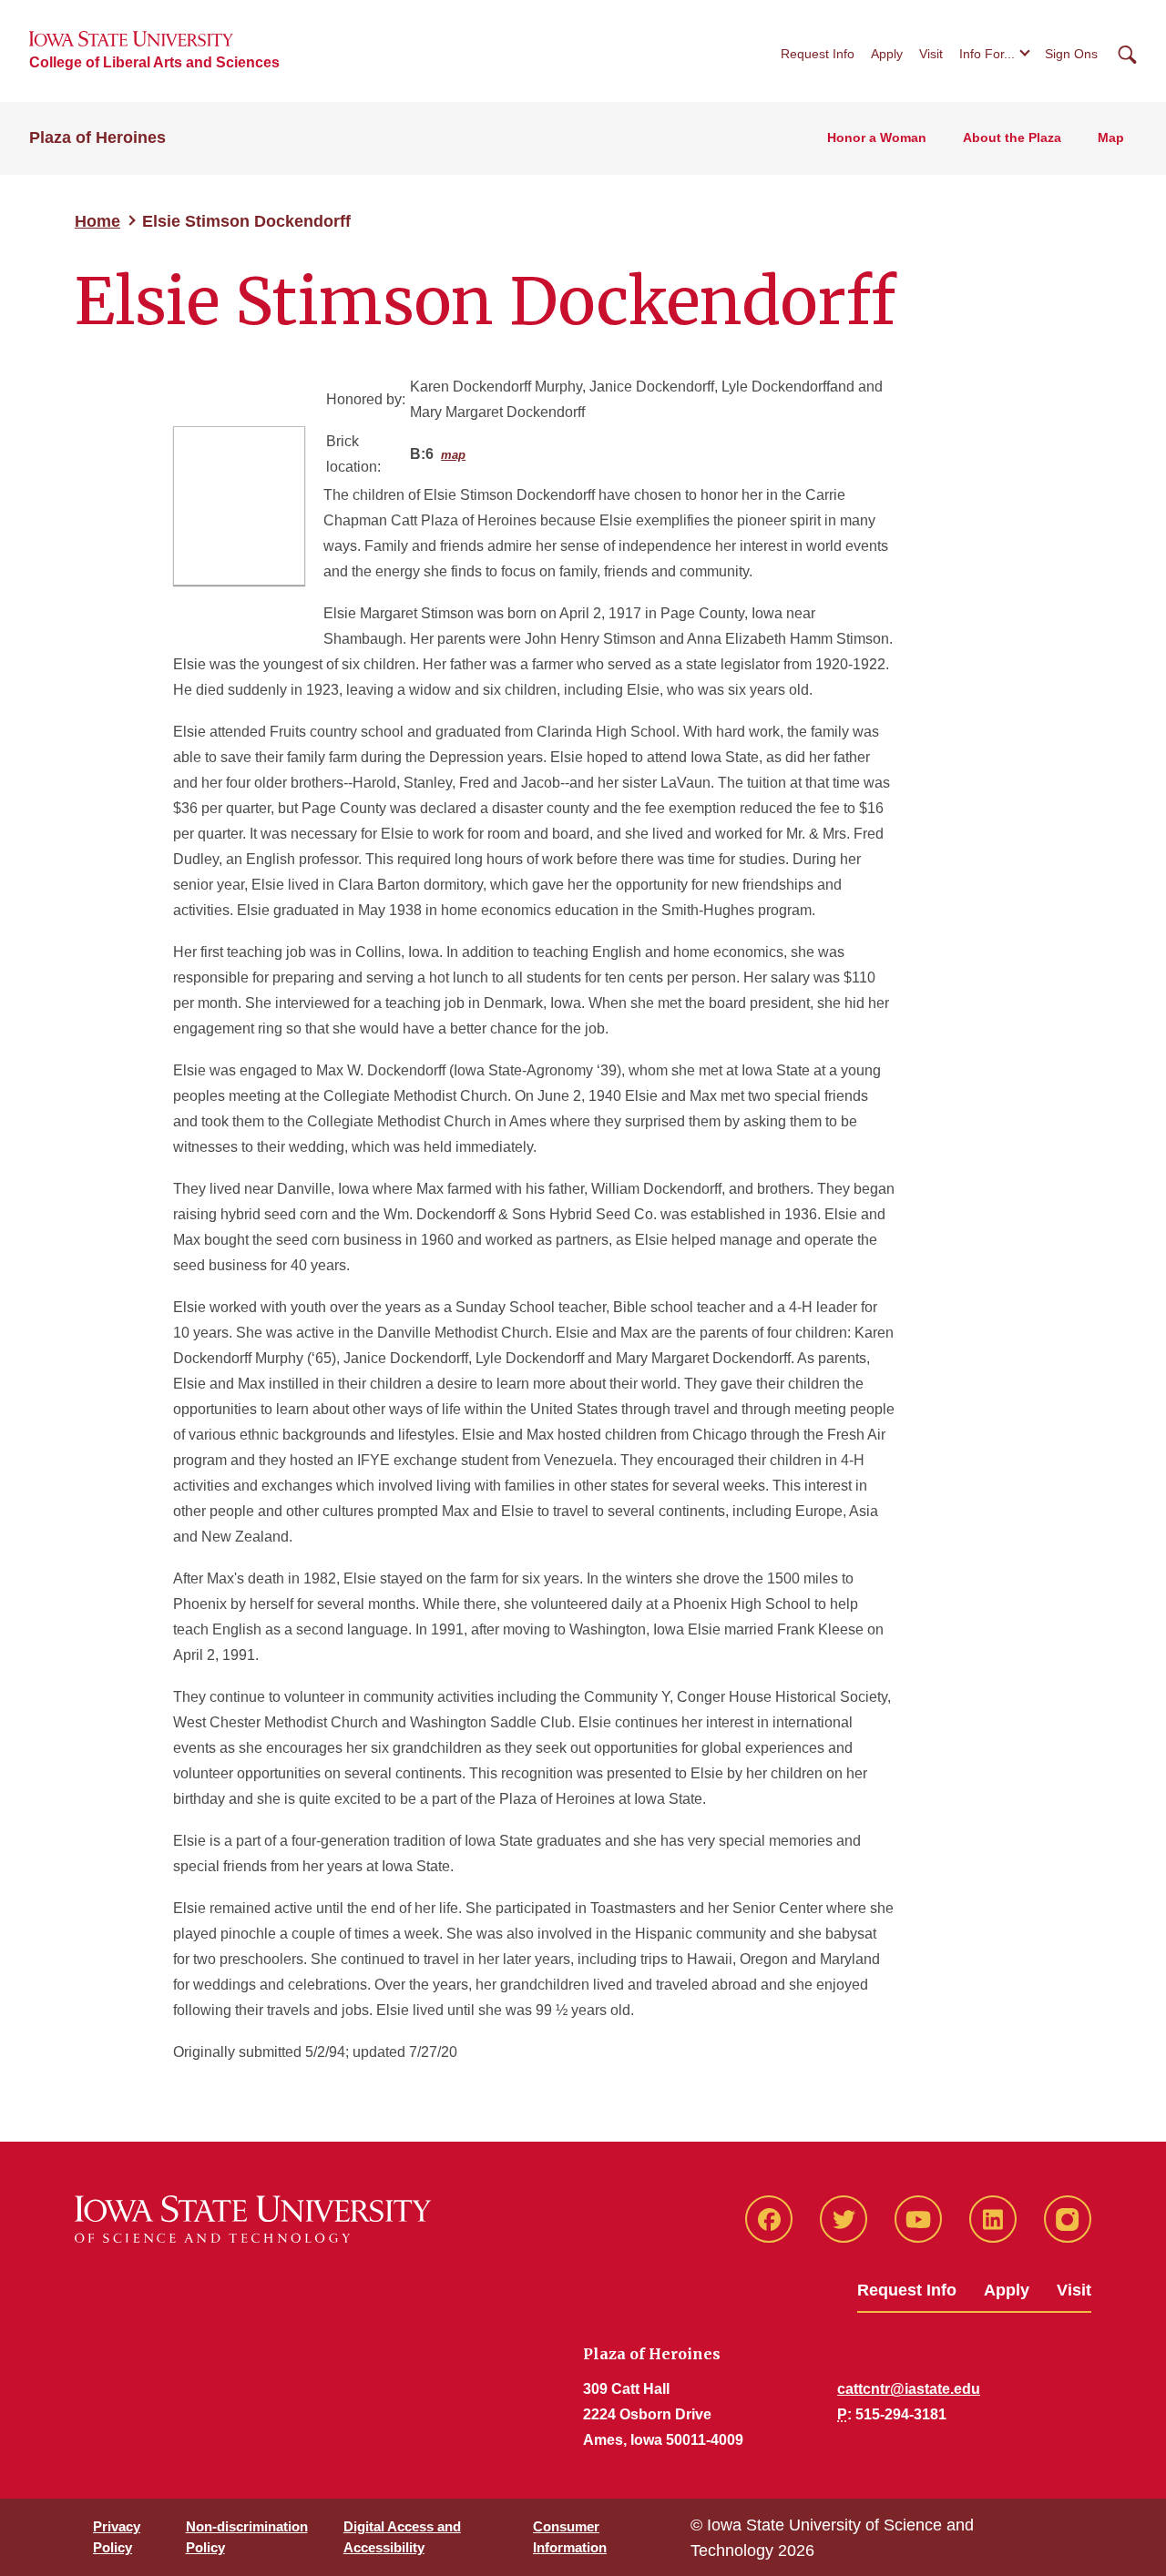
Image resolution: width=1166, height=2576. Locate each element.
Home (97, 221)
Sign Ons (1071, 54)
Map (1111, 137)
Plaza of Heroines (97, 137)
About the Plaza (1012, 137)
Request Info (818, 54)
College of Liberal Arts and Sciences (154, 62)
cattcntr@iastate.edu (909, 2389)
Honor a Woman (877, 137)
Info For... (987, 54)
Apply (887, 54)
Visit (931, 54)
